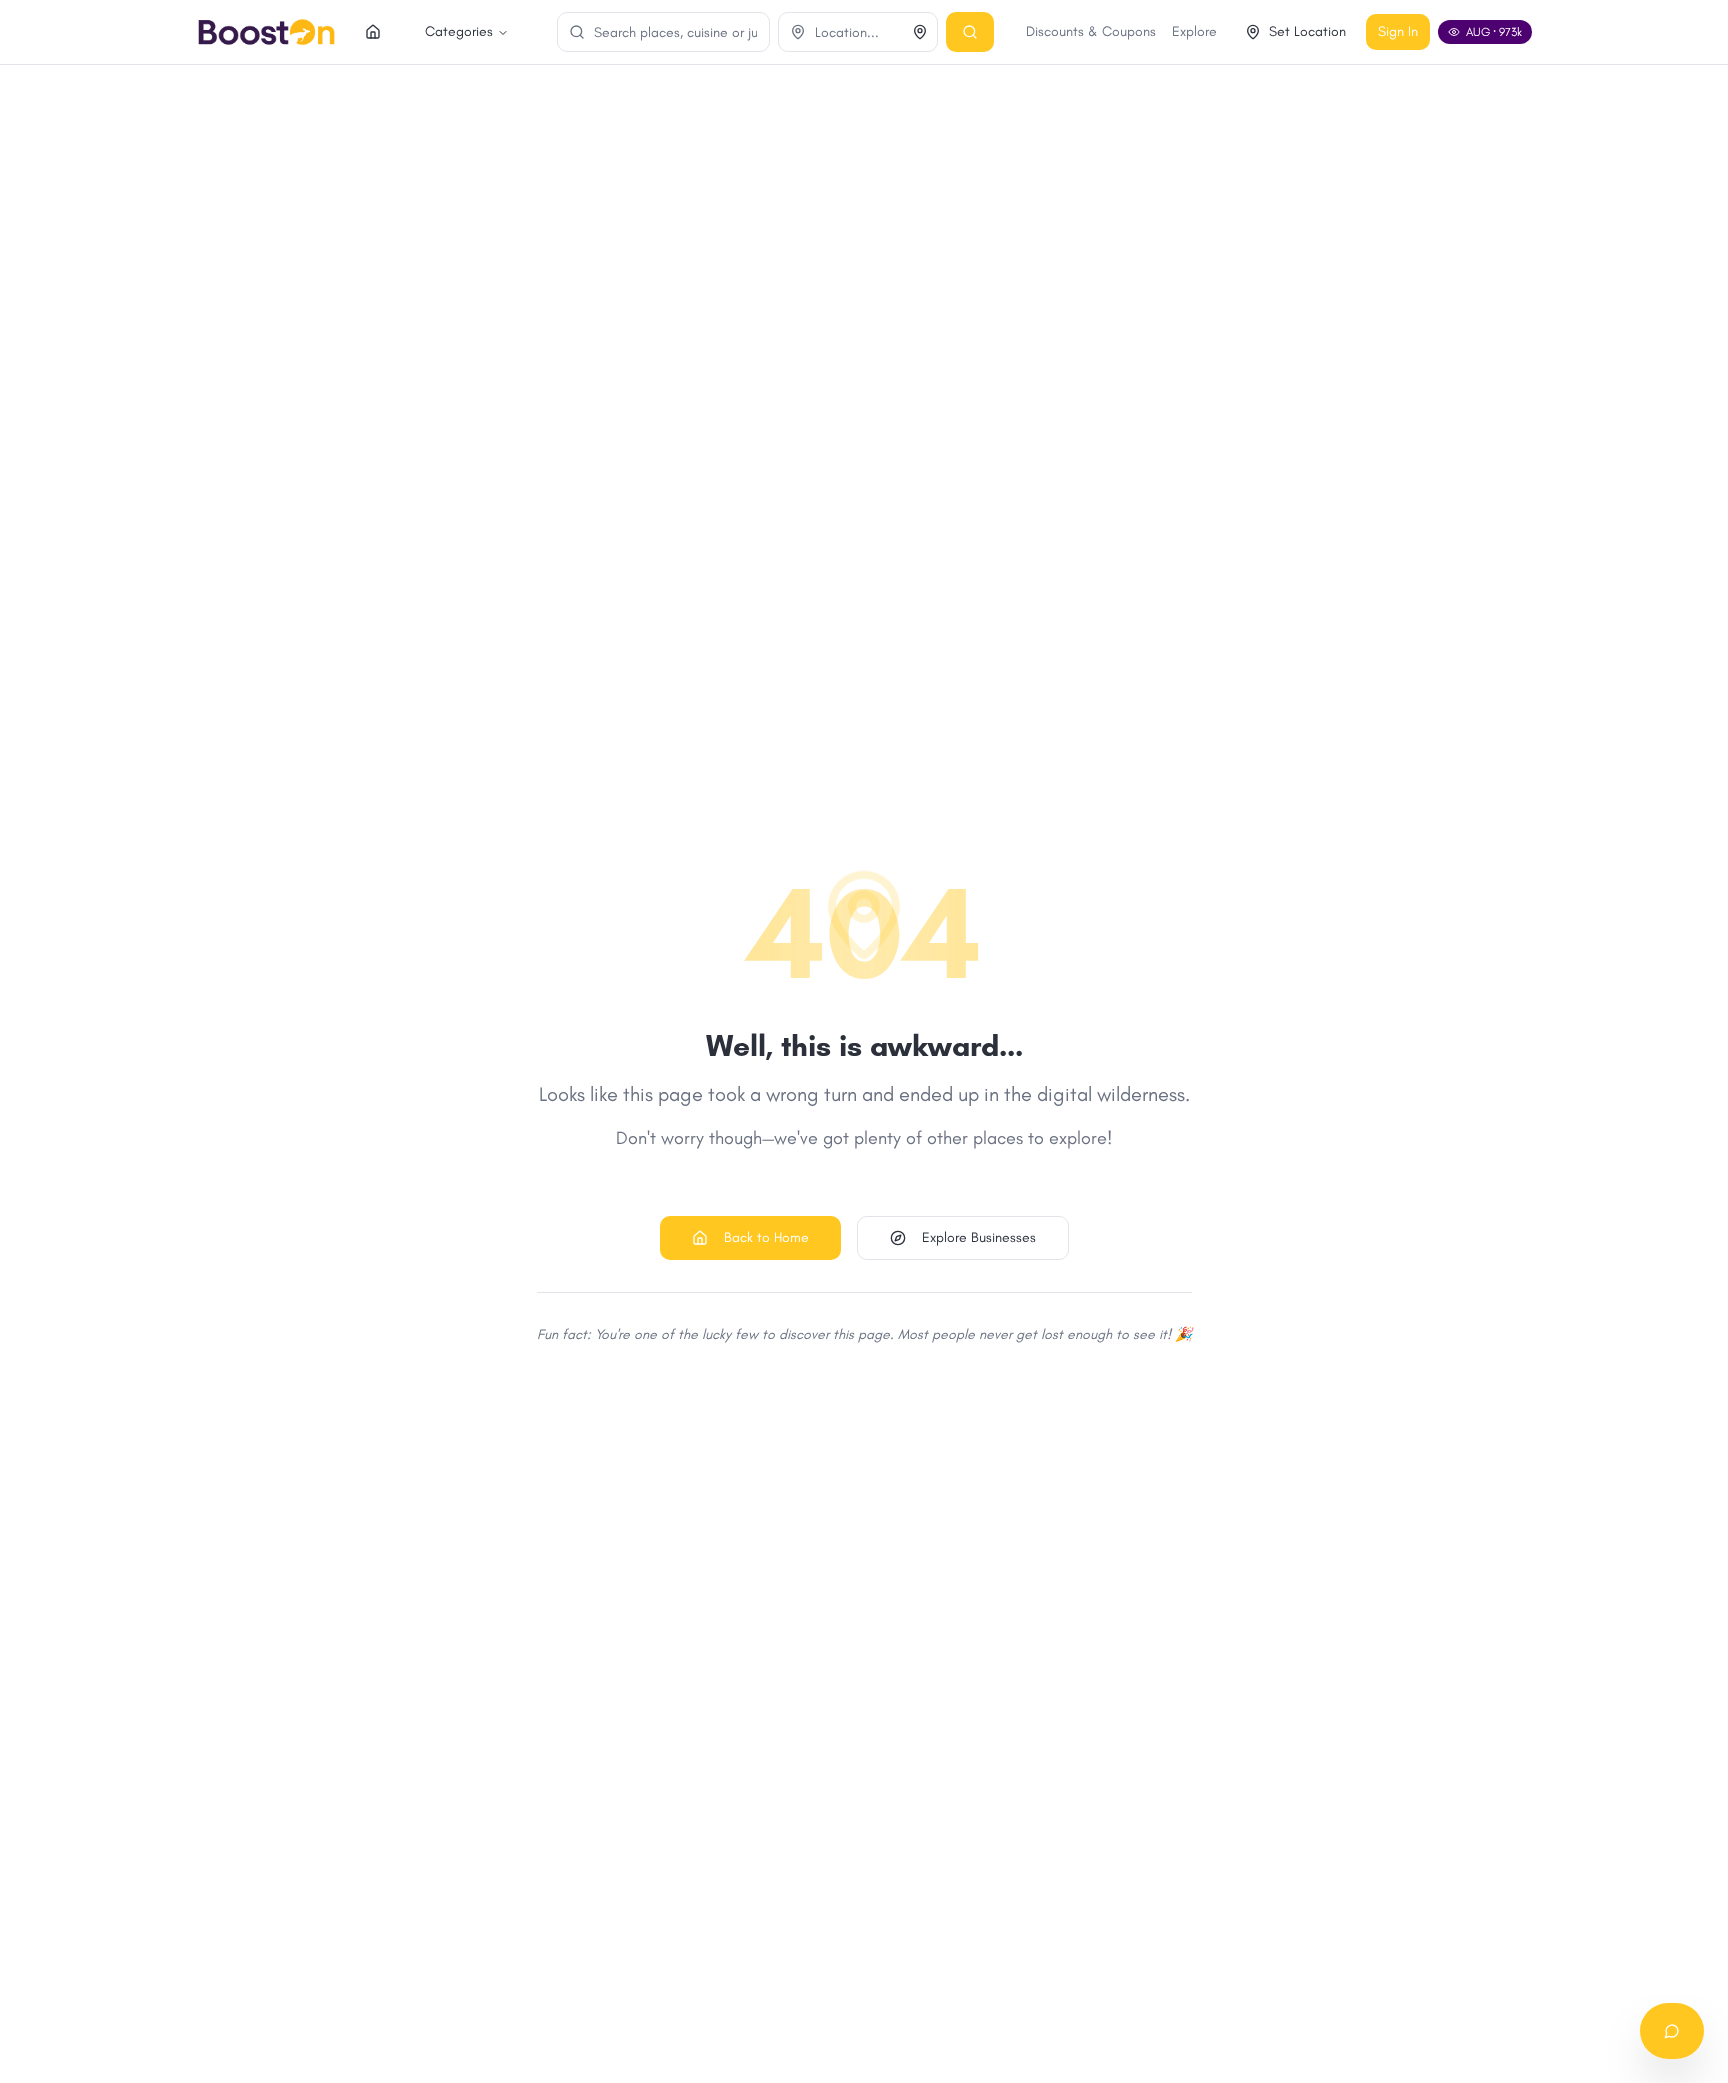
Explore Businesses (979, 1237)
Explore (1194, 31)
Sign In (1398, 31)
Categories (459, 31)
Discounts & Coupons (1091, 31)
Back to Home (766, 1237)
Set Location (1307, 31)
